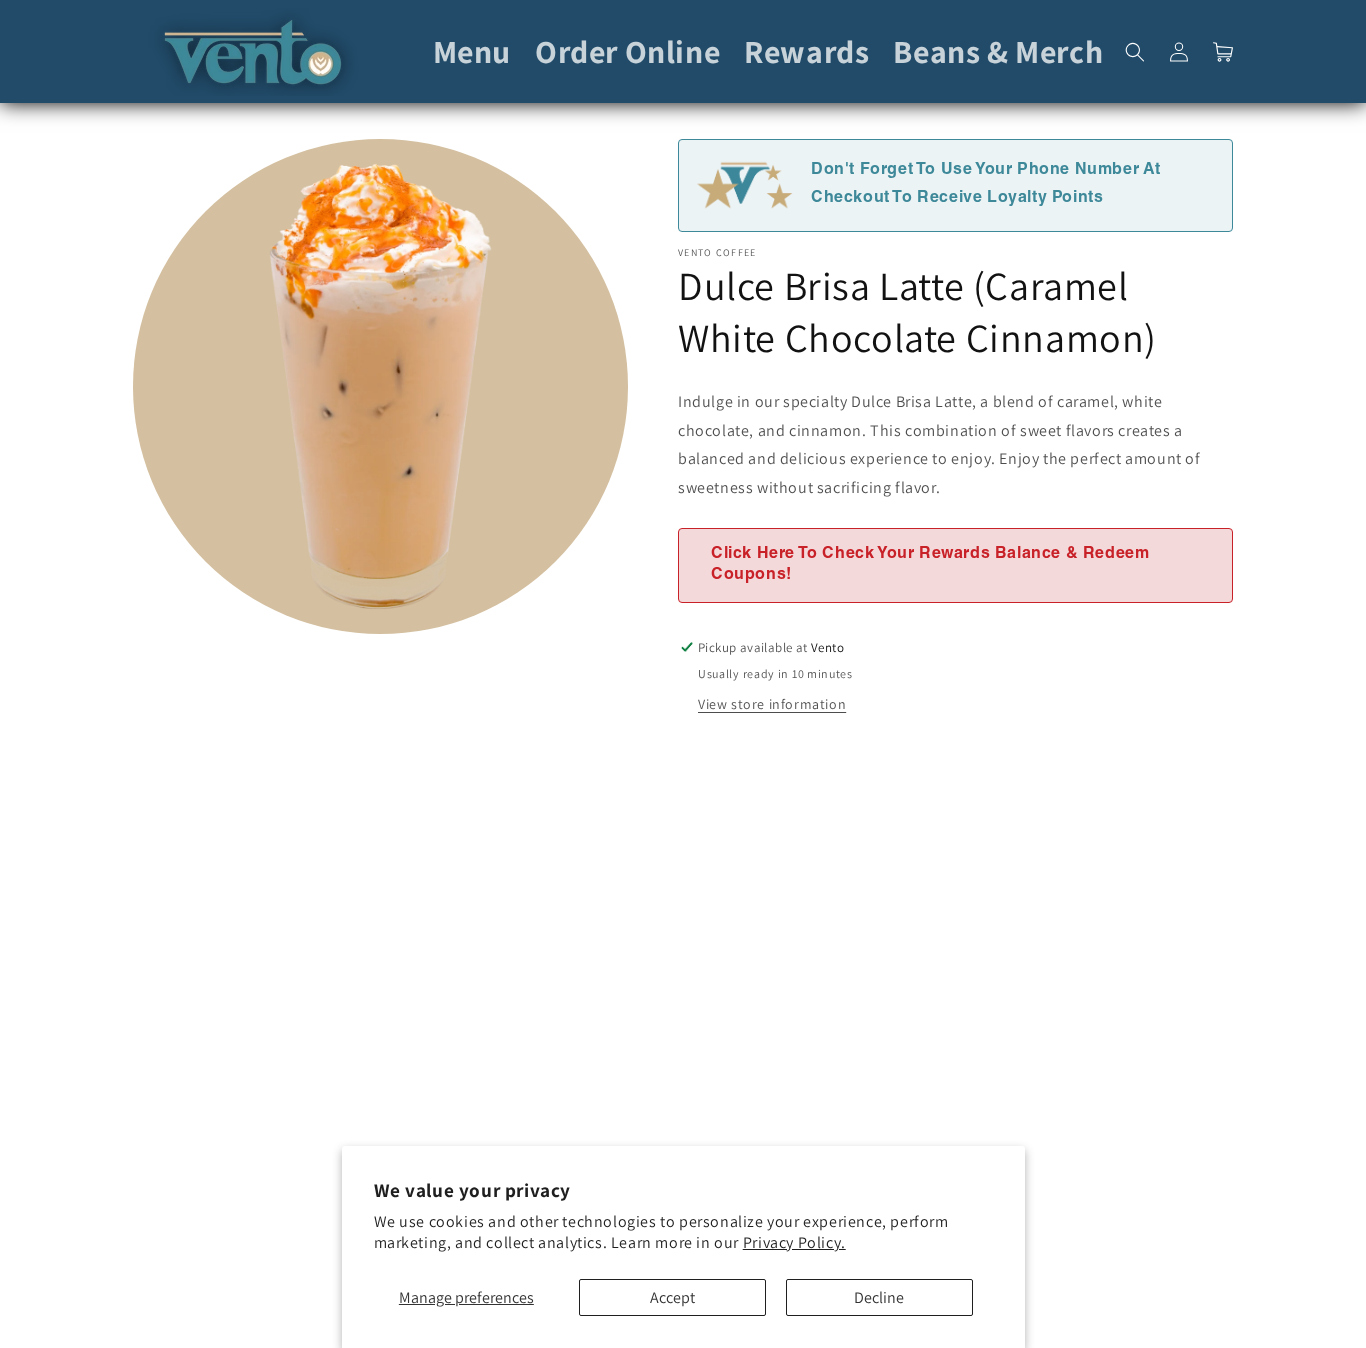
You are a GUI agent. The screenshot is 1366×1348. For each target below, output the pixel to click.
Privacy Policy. (794, 1242)
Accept (672, 1297)
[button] (1135, 52)
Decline (879, 1297)
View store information (772, 704)
